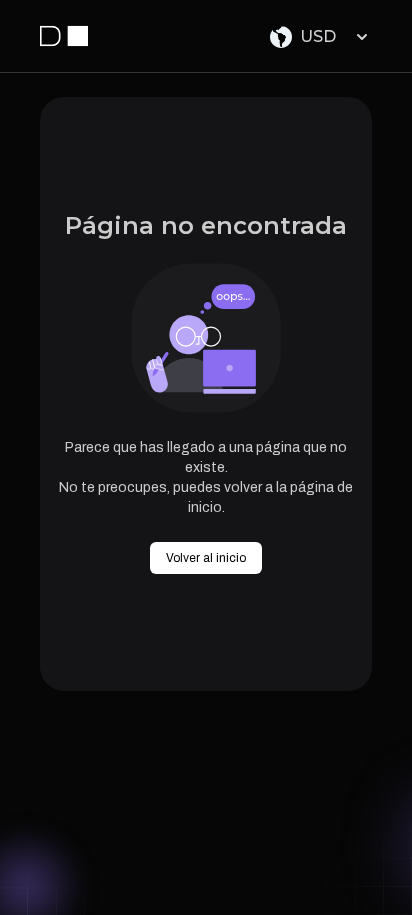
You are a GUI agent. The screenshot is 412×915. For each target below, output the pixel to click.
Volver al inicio (206, 558)
